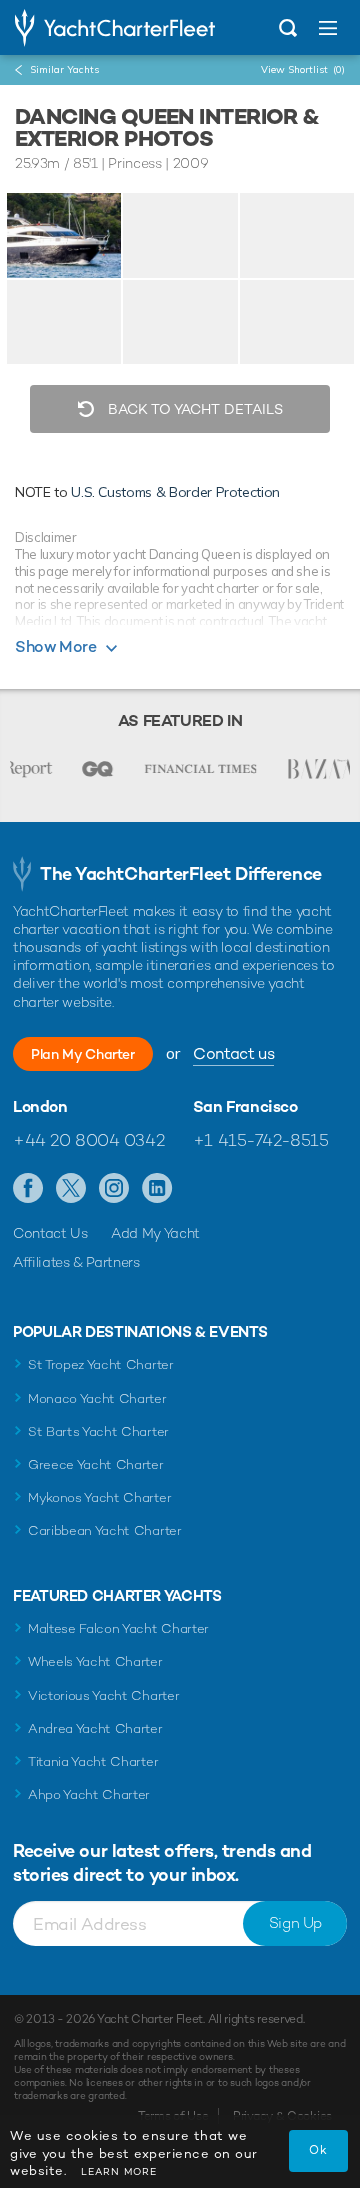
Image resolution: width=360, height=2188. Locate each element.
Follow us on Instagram (114, 1189)
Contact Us (50, 1233)
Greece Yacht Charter (96, 1464)
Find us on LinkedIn (157, 1189)
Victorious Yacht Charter (103, 1695)
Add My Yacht (155, 1233)
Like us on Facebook (28, 1189)
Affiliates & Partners (76, 1262)
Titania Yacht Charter (93, 1761)
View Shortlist (303, 69)
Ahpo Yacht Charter (89, 1794)
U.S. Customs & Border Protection (175, 492)
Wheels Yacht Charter (95, 1661)
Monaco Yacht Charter (97, 1398)
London (40, 1107)
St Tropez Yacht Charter (101, 1364)
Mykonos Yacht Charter (99, 1497)
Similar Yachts (64, 69)
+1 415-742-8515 (261, 1140)
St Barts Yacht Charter (98, 1431)
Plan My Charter (83, 1054)
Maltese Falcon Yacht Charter (118, 1628)
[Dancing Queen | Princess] (64, 235)
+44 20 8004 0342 (88, 1140)
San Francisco (245, 1107)
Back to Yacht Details (193, 409)
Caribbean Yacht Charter (105, 1530)
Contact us (233, 1053)
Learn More (119, 2171)
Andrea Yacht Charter (95, 1728)
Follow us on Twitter (71, 1189)
